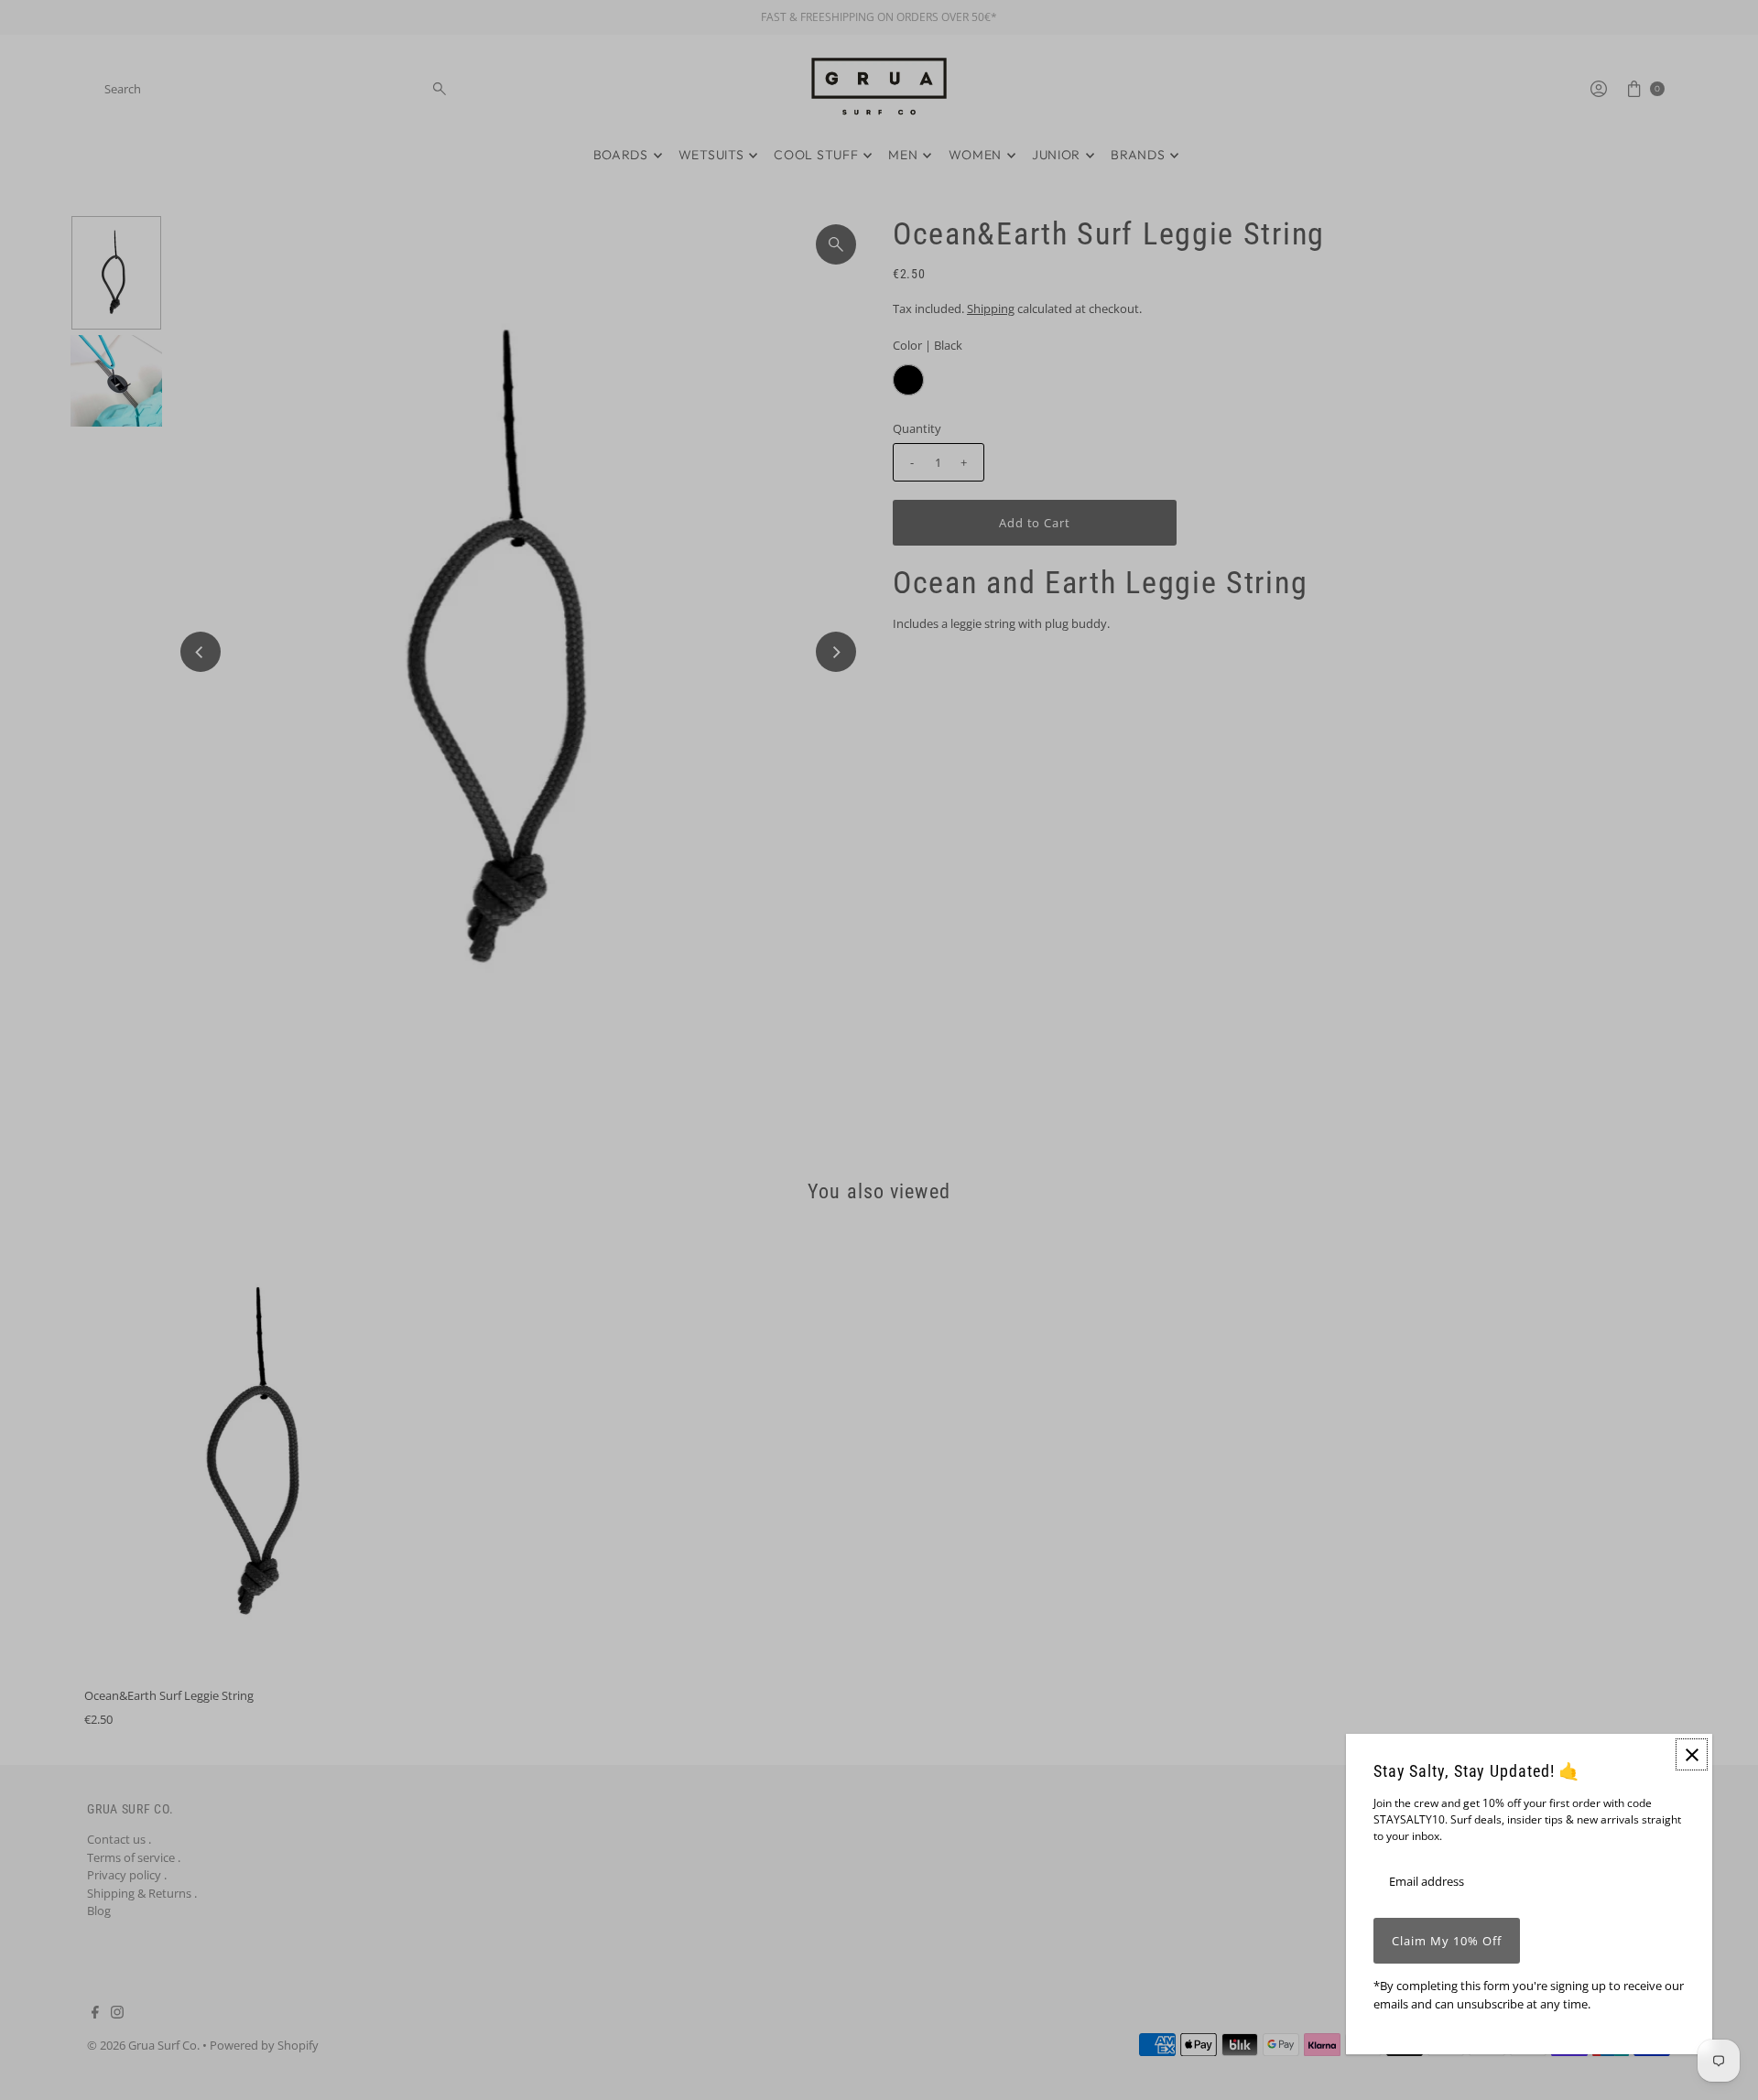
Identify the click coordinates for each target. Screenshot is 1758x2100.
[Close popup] (1692, 1754)
